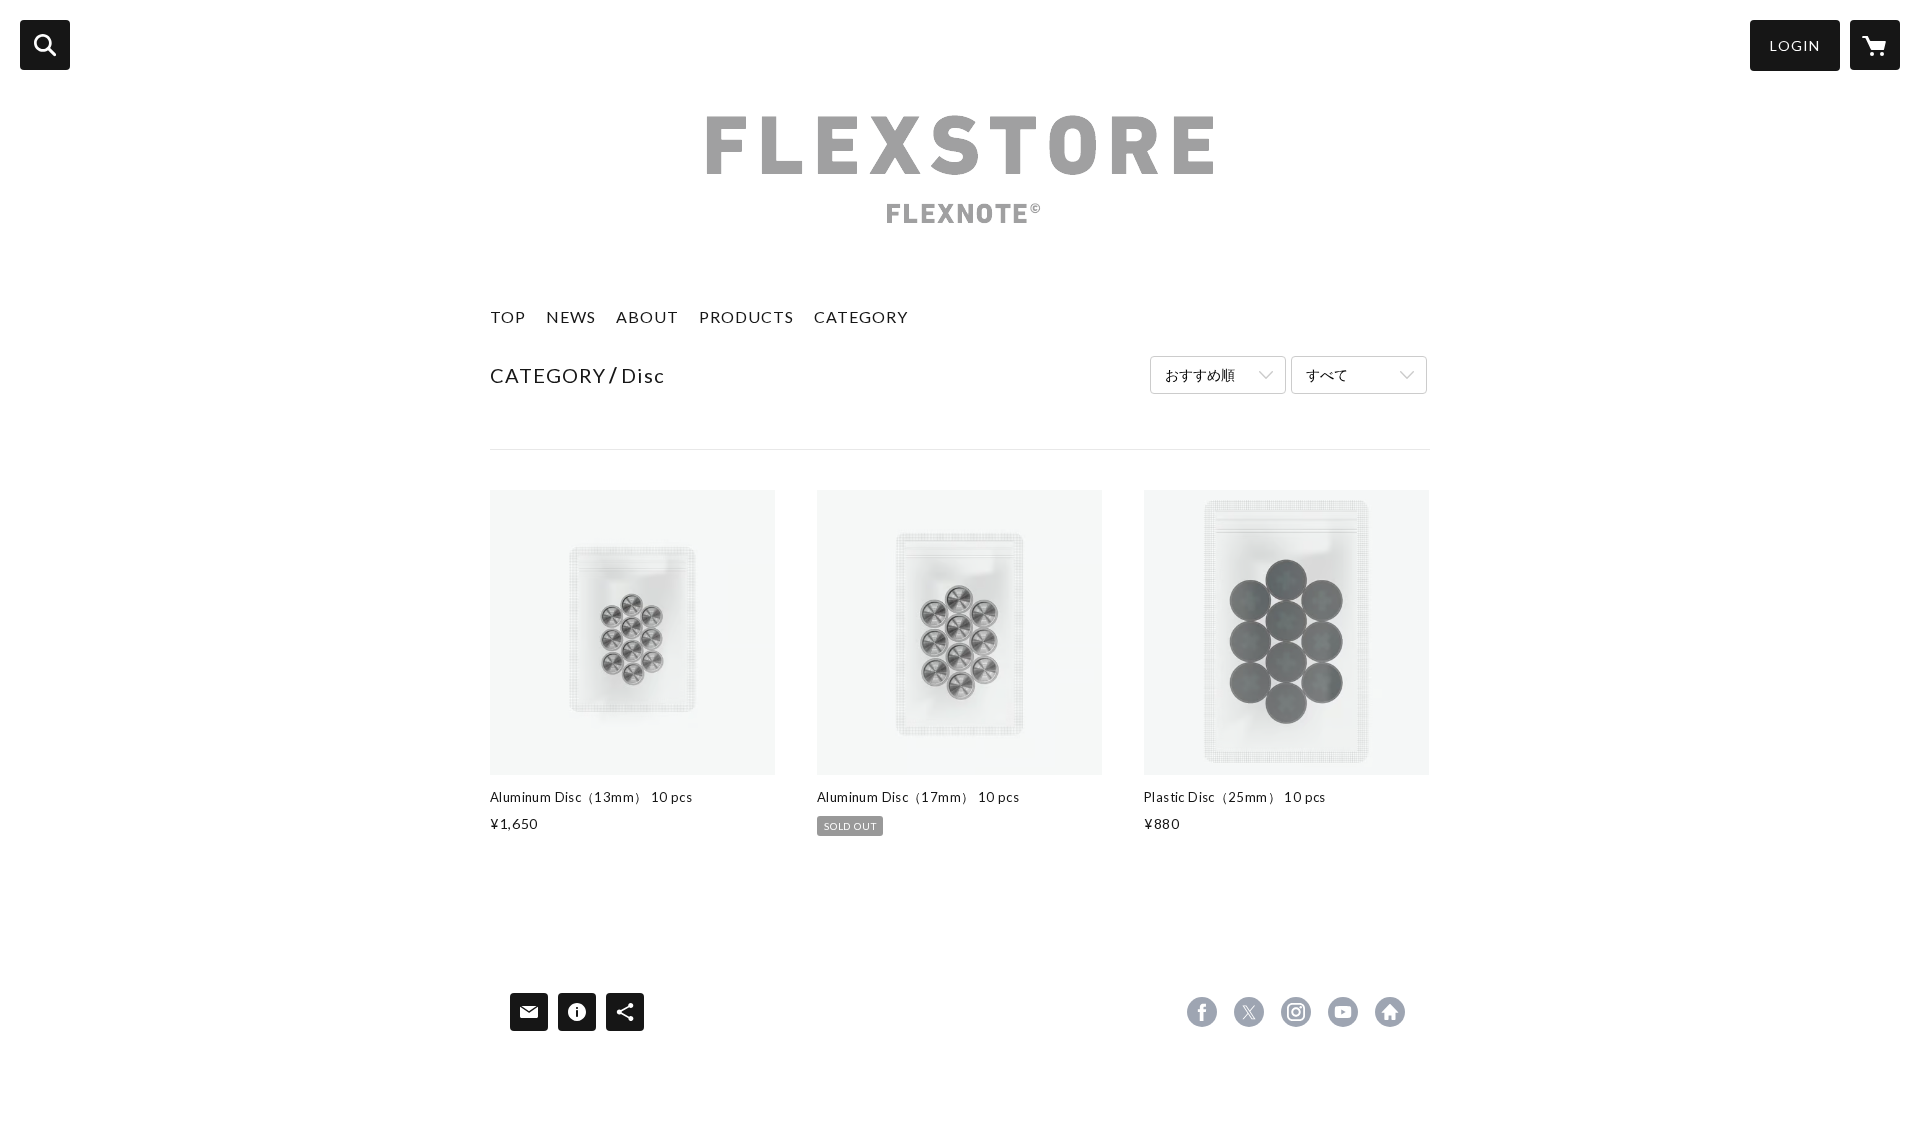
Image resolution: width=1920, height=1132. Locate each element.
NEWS (571, 316)
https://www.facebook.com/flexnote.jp (1202, 1012)
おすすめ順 (1200, 374)
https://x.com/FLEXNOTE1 (1249, 1012)
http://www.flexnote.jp (1390, 1012)
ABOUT (647, 316)
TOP (508, 316)
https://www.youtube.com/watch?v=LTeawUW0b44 (1343, 1012)
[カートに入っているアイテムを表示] (1875, 45)
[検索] (45, 45)
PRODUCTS (746, 316)
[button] (1795, 45)
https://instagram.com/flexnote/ (1296, 1012)
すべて (1327, 374)
